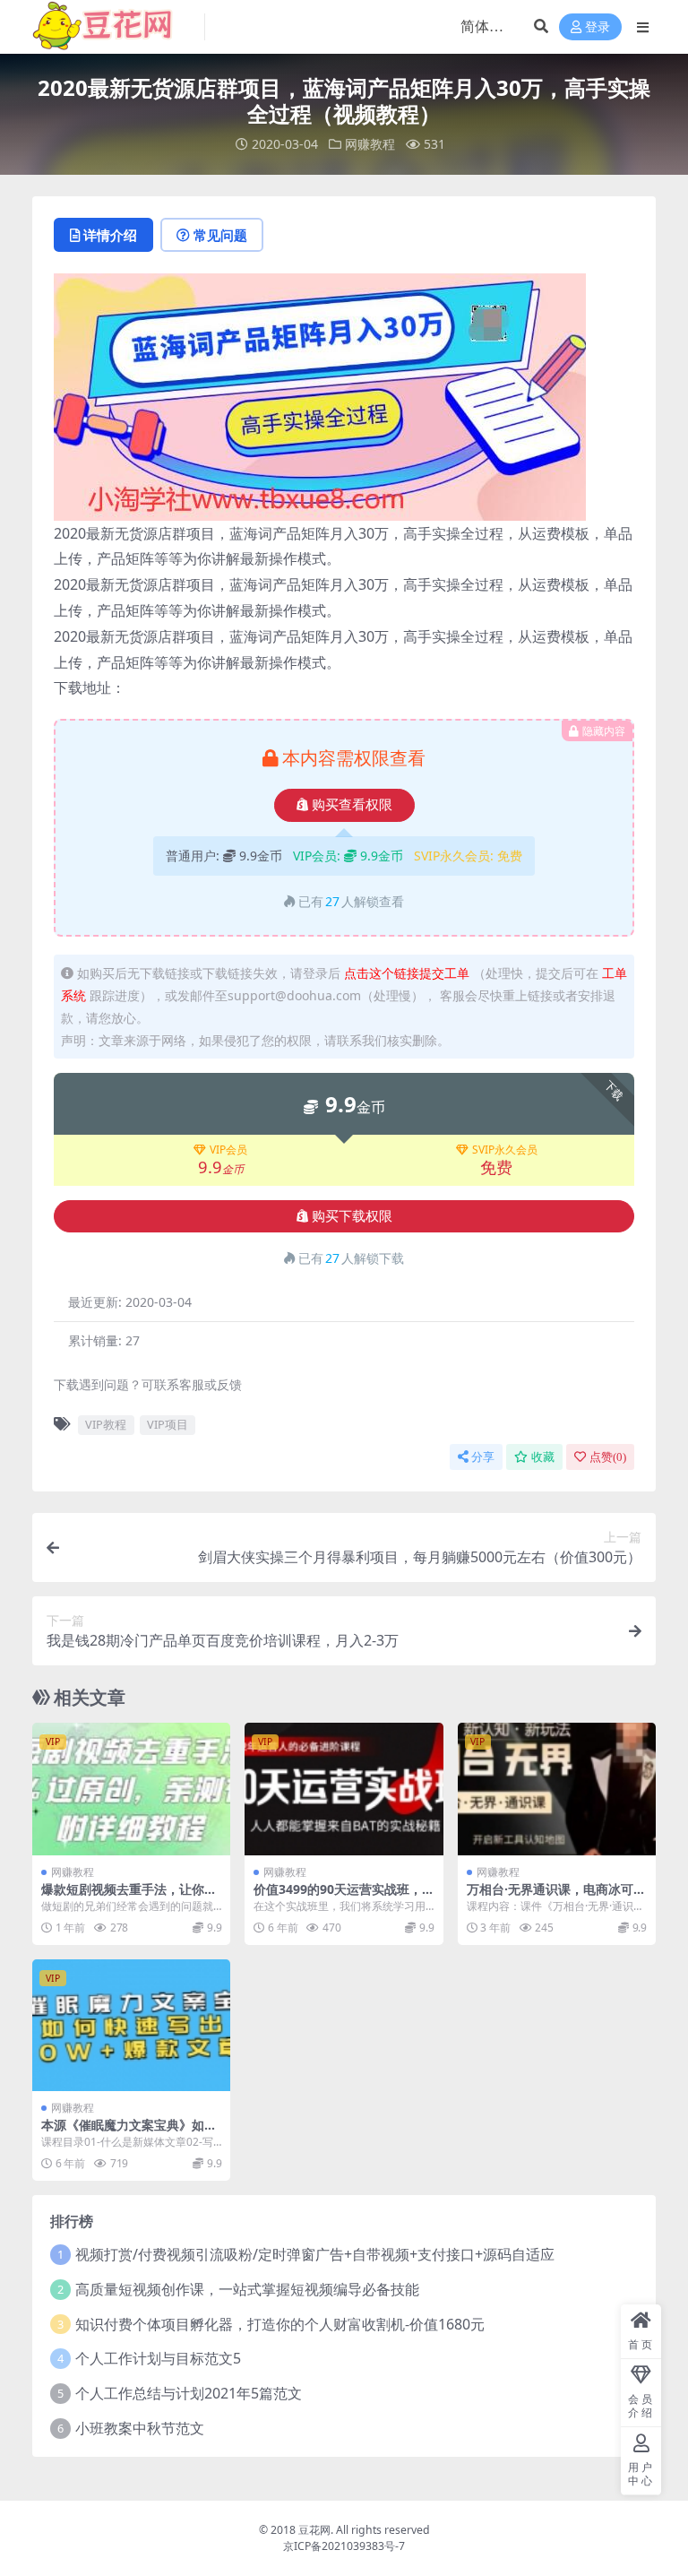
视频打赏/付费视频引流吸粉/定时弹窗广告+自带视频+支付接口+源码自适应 (315, 2254)
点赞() (608, 1457)
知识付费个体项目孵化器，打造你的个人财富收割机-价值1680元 (280, 2324)
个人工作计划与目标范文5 (158, 2358)
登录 (598, 27)
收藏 (543, 1457)
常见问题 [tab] (220, 235)
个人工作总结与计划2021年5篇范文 (189, 2393)
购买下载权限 (352, 1216)
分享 (483, 1457)
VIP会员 (228, 1150)
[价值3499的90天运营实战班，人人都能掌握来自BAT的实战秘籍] (344, 1789)
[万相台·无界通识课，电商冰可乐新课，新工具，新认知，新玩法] (557, 1789)
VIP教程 (106, 1424)
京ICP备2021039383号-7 (344, 2546)
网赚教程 (370, 144)
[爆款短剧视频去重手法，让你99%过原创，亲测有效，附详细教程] (131, 1789)
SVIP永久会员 (505, 1150)
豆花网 (314, 2530)
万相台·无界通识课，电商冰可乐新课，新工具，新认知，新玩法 (556, 1897)
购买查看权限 (352, 805)
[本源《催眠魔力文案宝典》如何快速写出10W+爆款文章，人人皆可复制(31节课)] (131, 2026)
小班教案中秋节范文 (140, 2428)
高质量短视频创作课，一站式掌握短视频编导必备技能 (247, 2289)
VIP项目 (168, 1424)
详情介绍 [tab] (110, 235)
